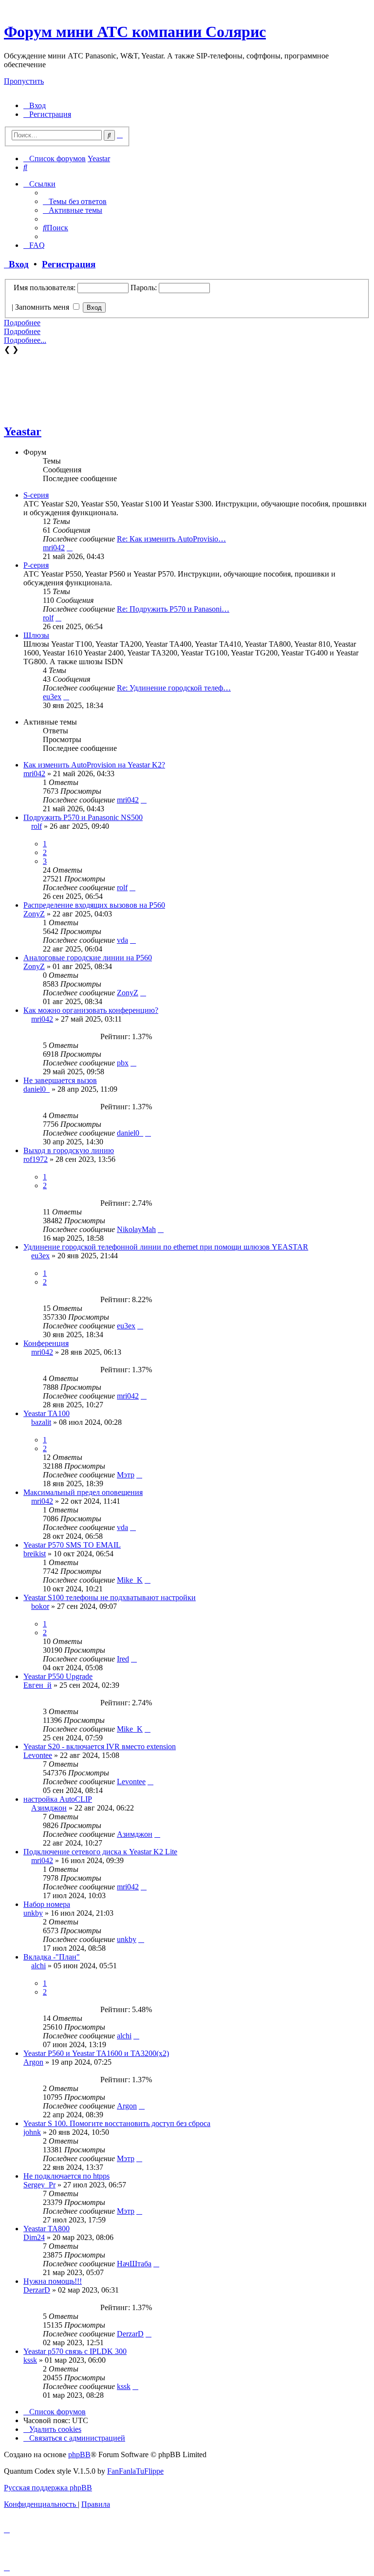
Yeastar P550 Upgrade (58, 1676)
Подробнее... (25, 340)
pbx (123, 1063)
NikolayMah (136, 1229)
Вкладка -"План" (52, 1957)
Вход (16, 264)
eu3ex (52, 697)
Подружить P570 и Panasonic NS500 (83, 817)
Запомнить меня (43, 307)
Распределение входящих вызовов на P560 (94, 905)
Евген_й (37, 1685)
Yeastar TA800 (47, 2229)
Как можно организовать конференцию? (91, 1010)
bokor (40, 1606)
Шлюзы (36, 635)
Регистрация (69, 264)
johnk (32, 2132)
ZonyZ (34, 914)
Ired (123, 1659)
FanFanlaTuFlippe (135, 2471)
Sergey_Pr (39, 2185)
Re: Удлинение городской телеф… (174, 688)
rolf (48, 618)
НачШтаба (134, 2264)
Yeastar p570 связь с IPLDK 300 (75, 2351)
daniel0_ (37, 1089)
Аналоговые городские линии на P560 (88, 958)
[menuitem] (35, 105)
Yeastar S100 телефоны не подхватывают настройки (110, 1597)
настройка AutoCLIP (58, 1799)
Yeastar (23, 431)
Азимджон (49, 1808)
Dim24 (34, 2237)
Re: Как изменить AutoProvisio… (171, 539)
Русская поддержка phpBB (48, 2488)
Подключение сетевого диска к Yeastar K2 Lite (100, 1852)
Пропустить (24, 81)
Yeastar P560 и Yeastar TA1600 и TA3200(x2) (96, 2053)
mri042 (54, 548)
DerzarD (37, 2290)
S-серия (36, 495)
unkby (33, 1913)
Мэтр (126, 1475)
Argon (33, 2062)
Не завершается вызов (60, 1080)
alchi (38, 1966)
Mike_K (130, 1580)
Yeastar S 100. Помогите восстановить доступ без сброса (117, 2123)
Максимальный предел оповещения (83, 1492)
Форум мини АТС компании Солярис (135, 32)
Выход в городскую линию (69, 1150)
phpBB (79, 2455)
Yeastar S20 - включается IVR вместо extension (100, 1746)
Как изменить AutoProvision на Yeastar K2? (94, 765)
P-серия (36, 565)
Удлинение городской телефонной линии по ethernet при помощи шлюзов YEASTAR (166, 1247)
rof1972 (36, 1159)
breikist (35, 1554)
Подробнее (22, 323)
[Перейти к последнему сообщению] (144, 800)
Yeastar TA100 (47, 1413)
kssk (30, 2360)
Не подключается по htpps (66, 2176)
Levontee (38, 1755)
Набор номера (47, 1904)
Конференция (46, 1343)
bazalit (41, 1422)
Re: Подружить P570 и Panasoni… (173, 609)
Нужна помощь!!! (53, 2281)
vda (122, 940)
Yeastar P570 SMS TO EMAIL (72, 1545)
